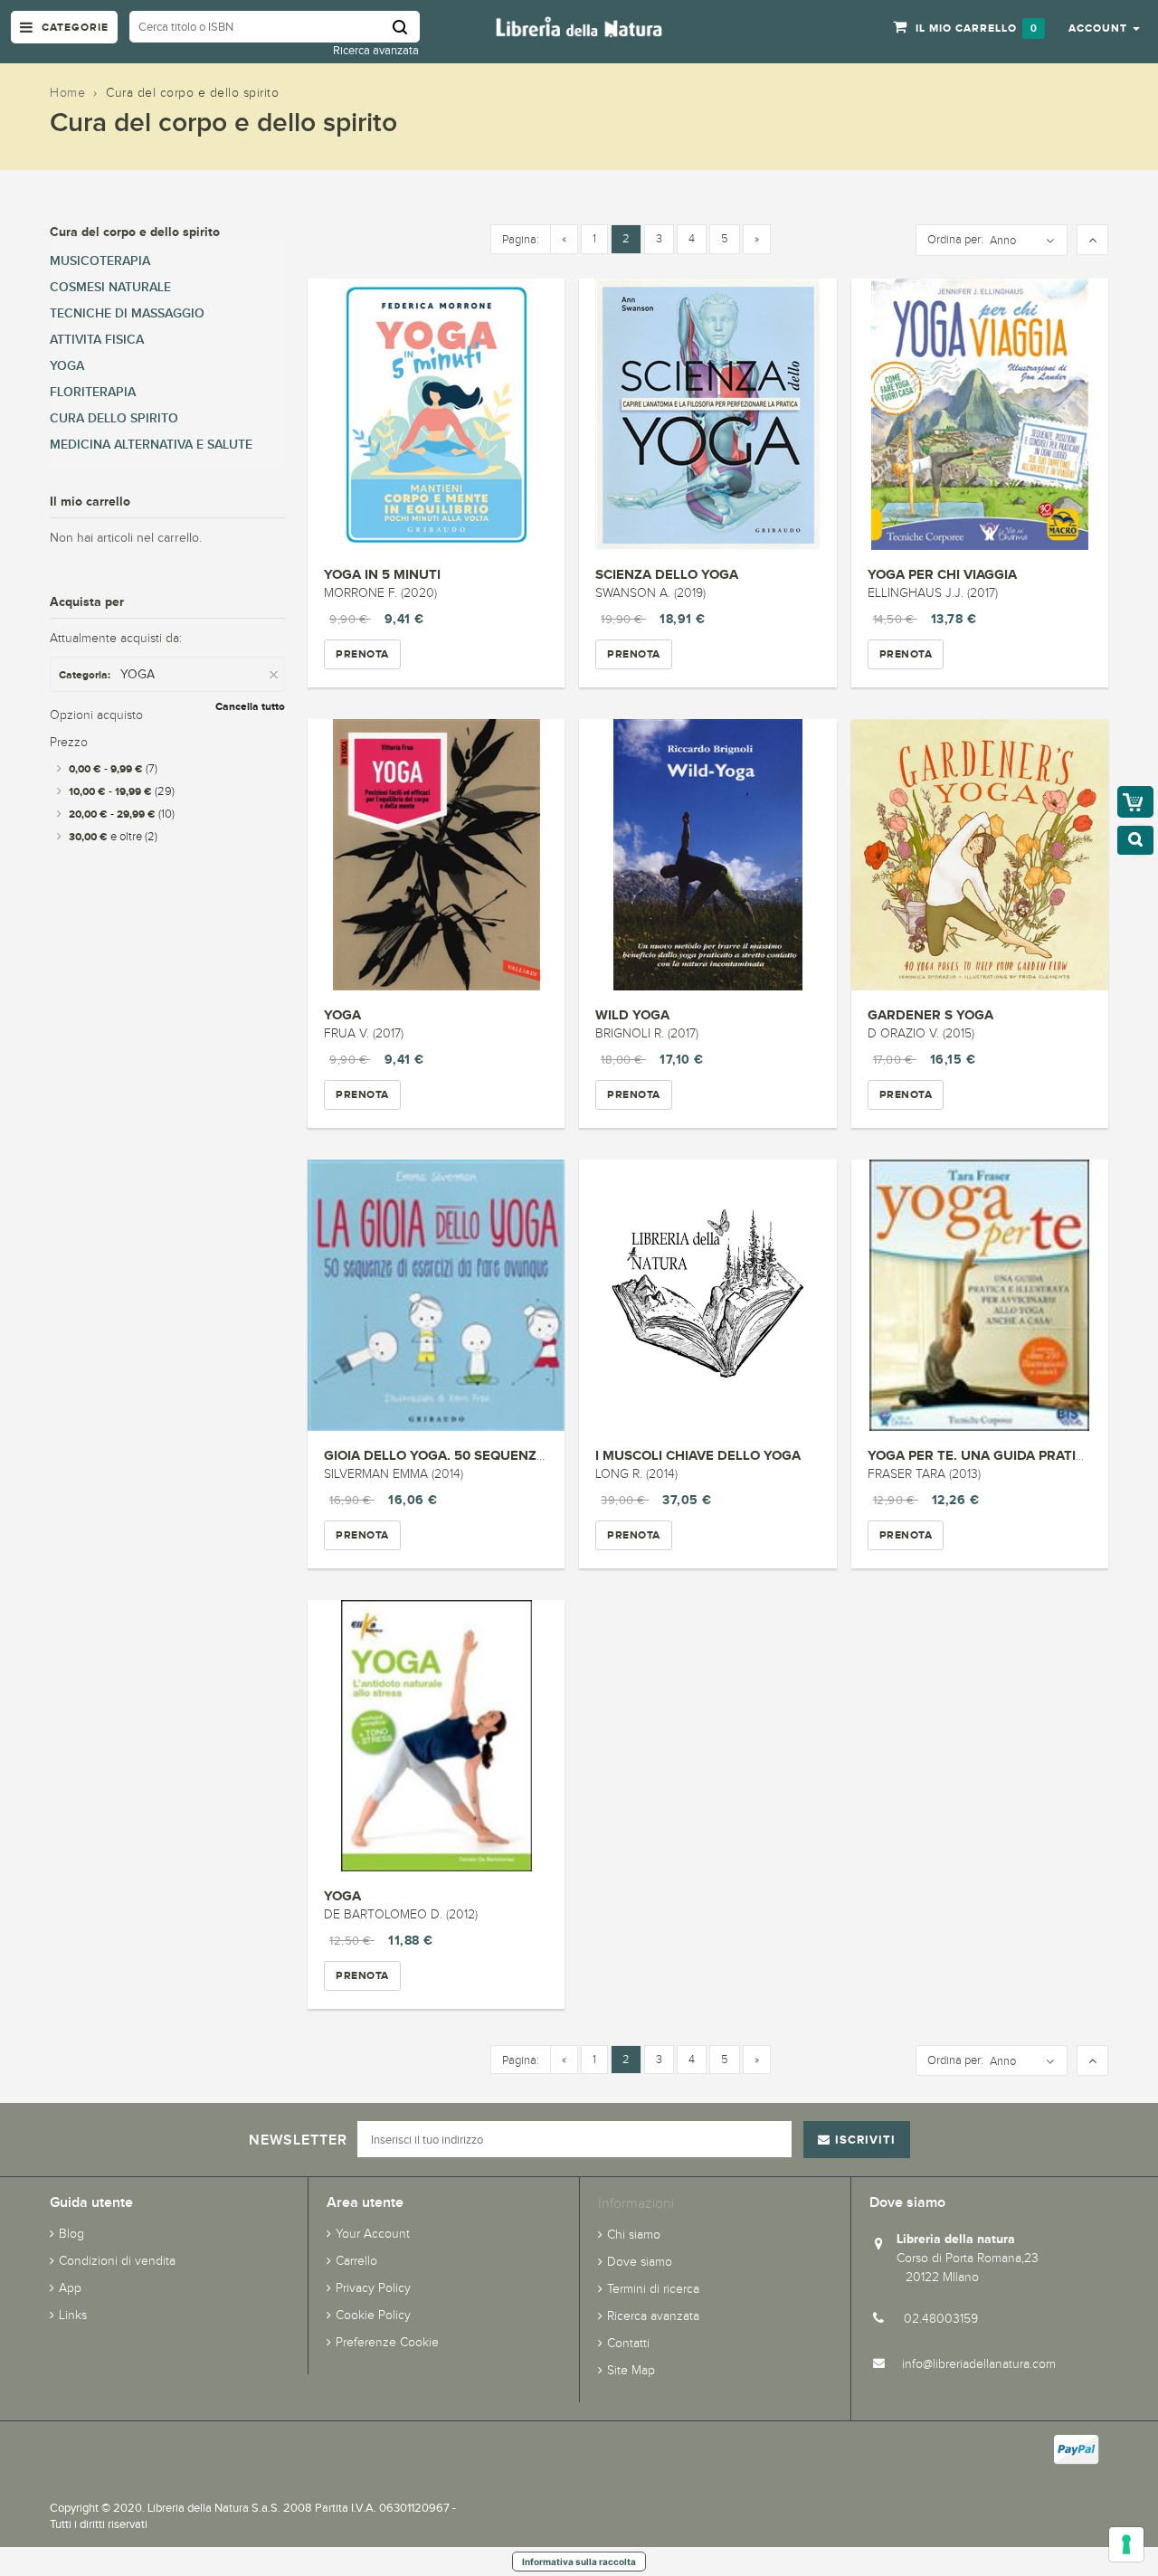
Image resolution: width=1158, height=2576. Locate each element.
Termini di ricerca (653, 2289)
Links (73, 2315)
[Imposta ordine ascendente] (1092, 241)
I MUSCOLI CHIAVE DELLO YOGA (698, 1455)
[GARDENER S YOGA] (980, 855)
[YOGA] (436, 855)
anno (1003, 241)
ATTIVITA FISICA (97, 340)
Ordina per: (955, 240)
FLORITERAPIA (93, 392)
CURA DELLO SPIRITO (114, 418)
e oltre (113, 837)
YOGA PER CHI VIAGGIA (942, 574)
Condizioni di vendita (117, 2261)
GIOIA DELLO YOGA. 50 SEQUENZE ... (441, 1455)
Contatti (628, 2343)
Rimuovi (275, 675)
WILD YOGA (632, 1014)
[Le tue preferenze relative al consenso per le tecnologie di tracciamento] (1126, 2544)
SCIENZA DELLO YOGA (667, 574)
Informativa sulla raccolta (579, 2562)
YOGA (342, 1014)
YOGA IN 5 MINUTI (382, 574)
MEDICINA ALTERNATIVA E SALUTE (151, 445)
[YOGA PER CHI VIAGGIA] (980, 414)
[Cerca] (406, 27)
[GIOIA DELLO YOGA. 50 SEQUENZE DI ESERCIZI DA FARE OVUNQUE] (436, 1295)
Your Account (373, 2234)
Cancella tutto (250, 706)
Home (67, 93)
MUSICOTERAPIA (100, 261)
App (70, 2288)
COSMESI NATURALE (110, 287)
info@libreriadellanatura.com (979, 2364)
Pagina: (521, 240)
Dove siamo (640, 2262)
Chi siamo (634, 2235)
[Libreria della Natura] (579, 26)
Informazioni (636, 2203)
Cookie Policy (373, 2315)
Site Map (631, 2370)
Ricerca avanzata (376, 50)
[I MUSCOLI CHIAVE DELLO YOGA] (707, 1295)
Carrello (356, 2261)
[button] (1104, 27)
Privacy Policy (373, 2288)
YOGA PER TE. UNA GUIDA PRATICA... (986, 1455)
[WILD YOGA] (707, 855)
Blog (71, 2234)
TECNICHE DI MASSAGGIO (127, 313)
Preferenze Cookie (387, 2342)
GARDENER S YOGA (930, 1014)
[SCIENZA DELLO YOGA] (707, 414)
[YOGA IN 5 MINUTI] (436, 414)
